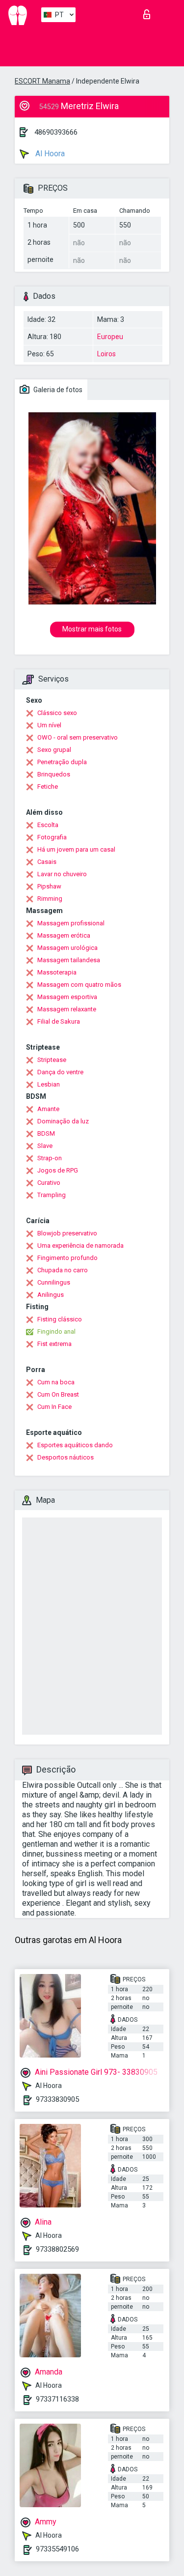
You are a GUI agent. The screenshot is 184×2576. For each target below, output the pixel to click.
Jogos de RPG (58, 1170)
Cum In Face (54, 1407)
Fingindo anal (56, 1331)
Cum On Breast (58, 1394)
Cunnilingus (54, 1282)
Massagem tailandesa (69, 960)
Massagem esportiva (67, 997)
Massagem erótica (64, 935)
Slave (45, 1146)
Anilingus (51, 1295)
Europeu (110, 337)
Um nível (49, 725)
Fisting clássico (60, 1319)
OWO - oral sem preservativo (78, 737)
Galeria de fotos (57, 390)
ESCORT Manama (42, 81)
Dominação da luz (63, 1121)
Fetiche (48, 787)
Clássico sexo (57, 713)
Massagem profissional (71, 923)
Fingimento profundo (67, 1258)
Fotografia (52, 837)
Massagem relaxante (67, 1009)
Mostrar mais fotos (92, 629)
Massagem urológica (67, 948)
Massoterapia (57, 972)
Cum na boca (56, 1382)
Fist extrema (54, 1344)
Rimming (50, 899)
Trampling (52, 1195)
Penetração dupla (62, 762)
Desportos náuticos (66, 1457)
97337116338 (57, 2399)
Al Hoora (49, 154)
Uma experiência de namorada (80, 1245)
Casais (47, 862)
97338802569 (57, 2249)
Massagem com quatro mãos (79, 985)
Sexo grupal (54, 750)
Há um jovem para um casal (76, 849)
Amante (48, 1109)
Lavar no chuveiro (62, 874)
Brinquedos (54, 774)
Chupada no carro (63, 1270)
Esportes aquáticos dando (75, 1445)
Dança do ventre (60, 1072)
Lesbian (49, 1084)
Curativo (49, 1183)
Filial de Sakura (59, 1021)
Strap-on (50, 1158)
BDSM (46, 1133)
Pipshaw (49, 886)
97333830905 (57, 2099)
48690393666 (56, 132)
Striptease (52, 1060)
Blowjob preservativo (67, 1233)
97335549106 (57, 2549)
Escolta (48, 825)
